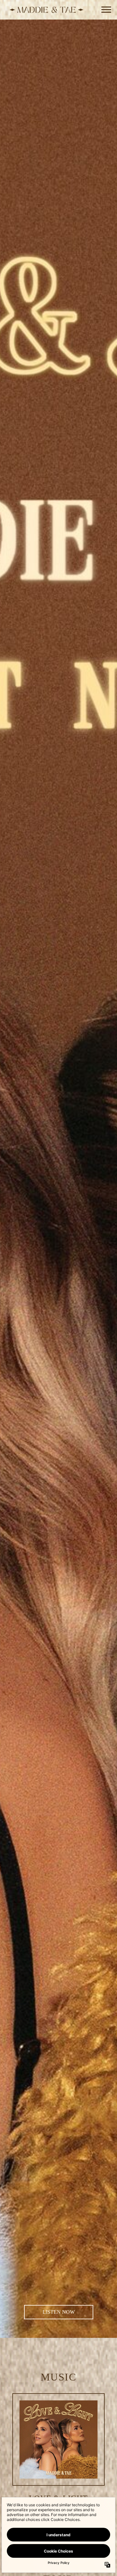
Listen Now (59, 2312)
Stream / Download (59, 2441)
